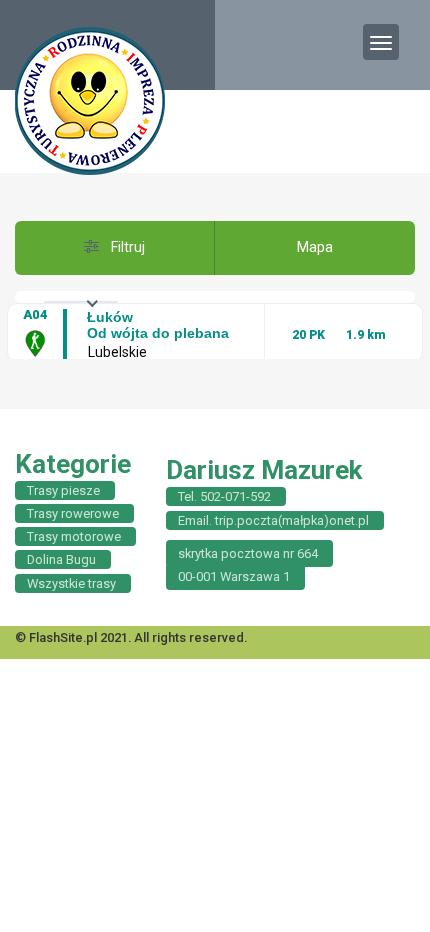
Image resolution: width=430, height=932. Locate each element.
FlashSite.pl (63, 637)
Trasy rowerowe (73, 513)
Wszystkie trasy (71, 583)
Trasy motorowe (74, 536)
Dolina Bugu (61, 559)
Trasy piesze (63, 490)
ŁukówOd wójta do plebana (158, 325)
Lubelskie (117, 352)
